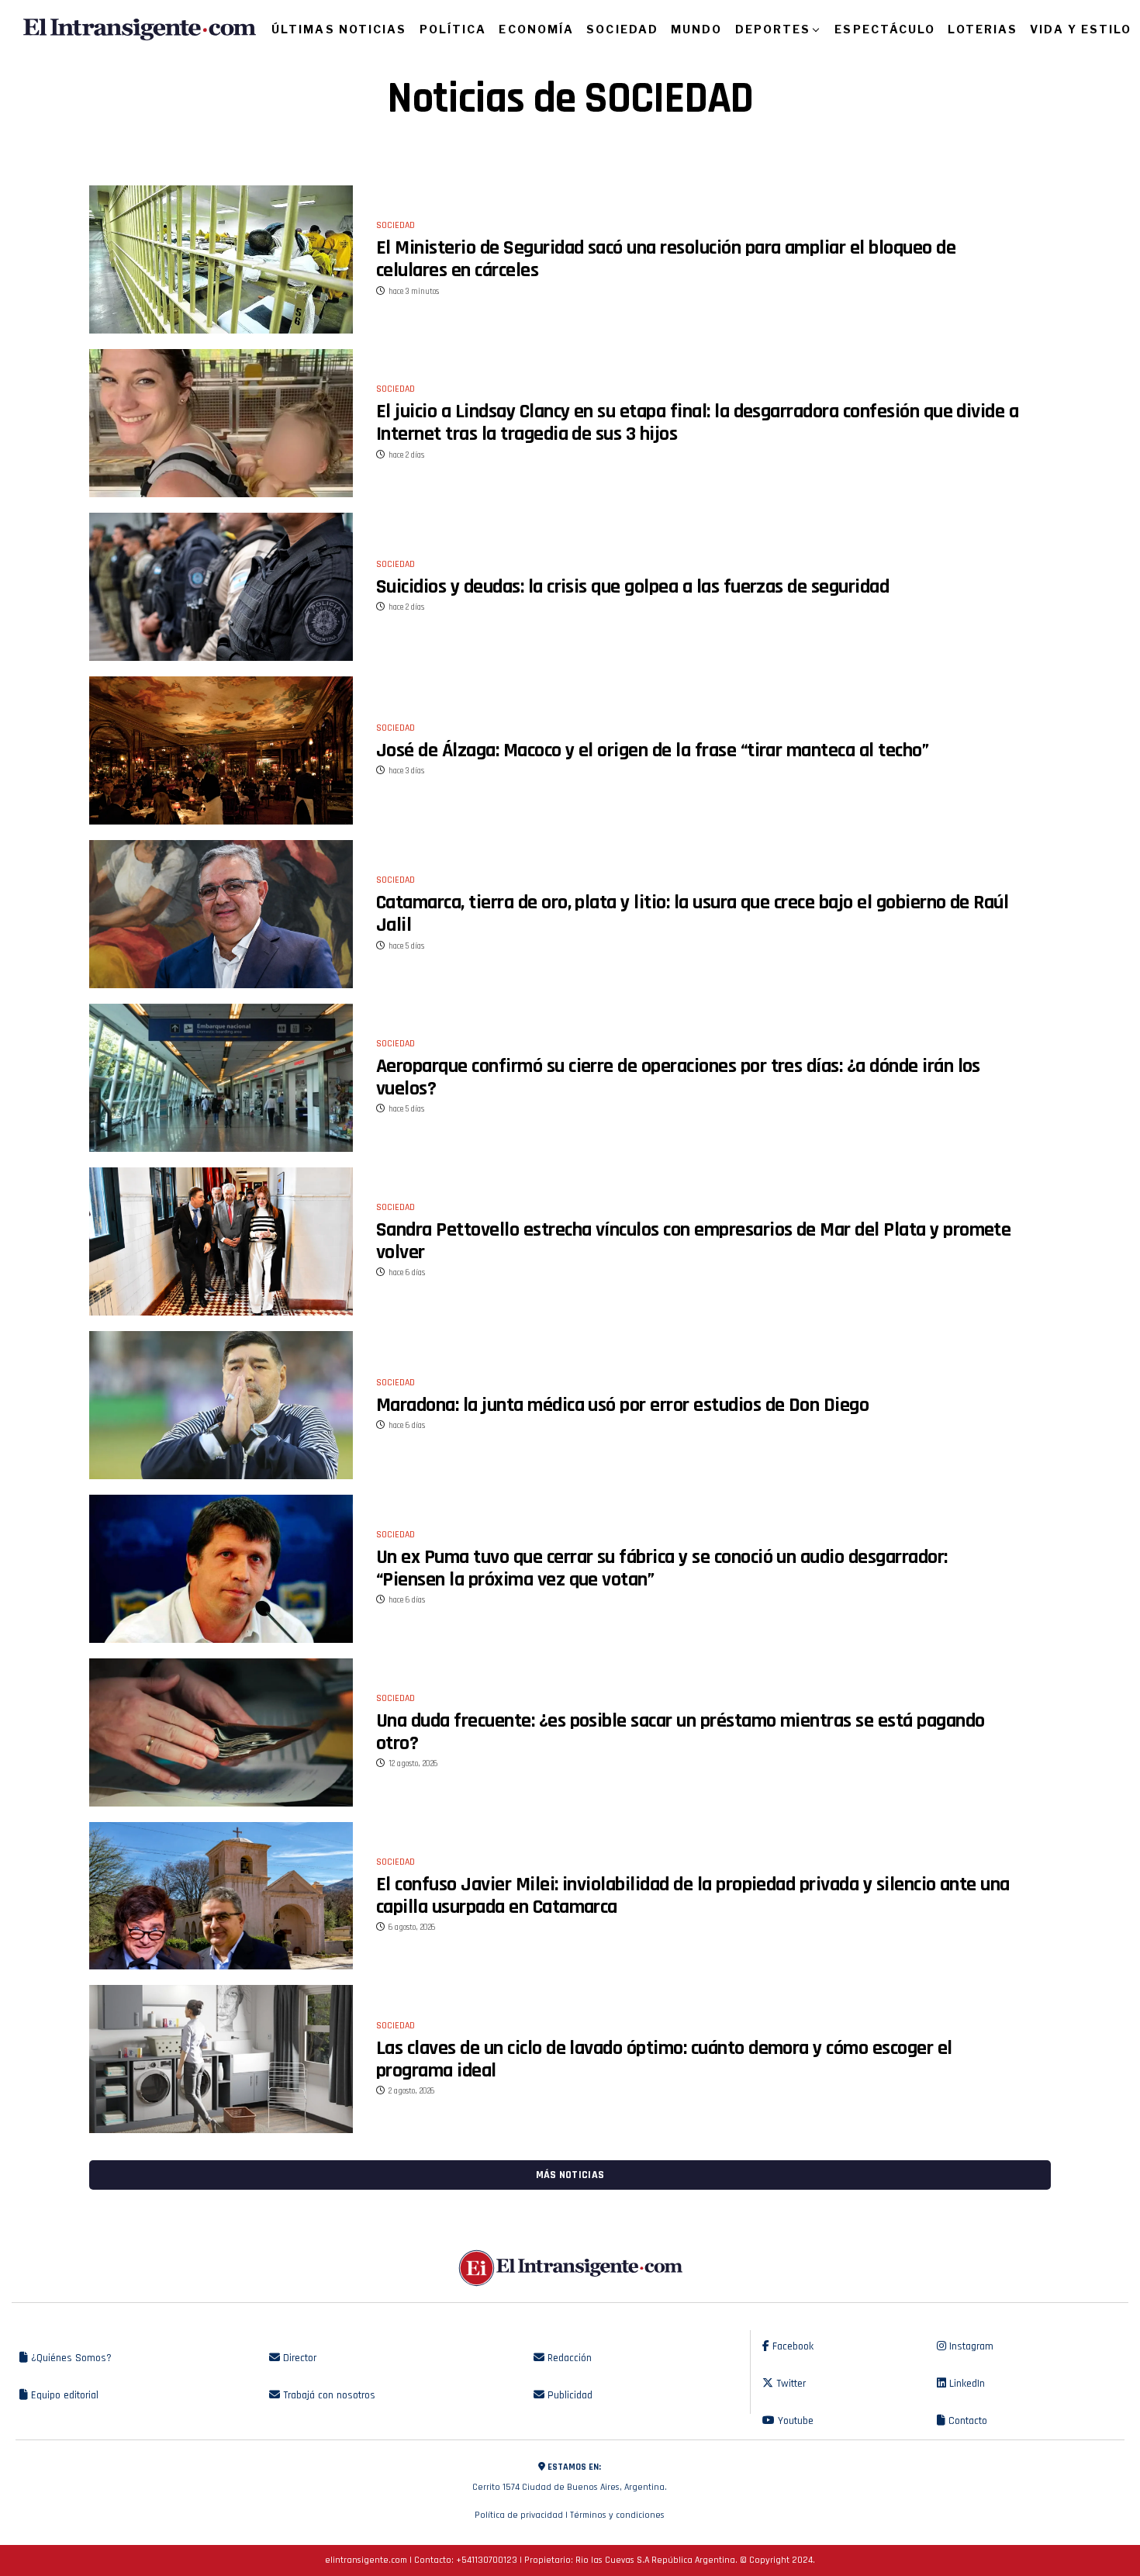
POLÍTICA (453, 29)
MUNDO (697, 29)
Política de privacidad (519, 2515)
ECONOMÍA (536, 29)
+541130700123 (487, 2560)
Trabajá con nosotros (328, 2395)
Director (298, 2358)
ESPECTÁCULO (885, 29)
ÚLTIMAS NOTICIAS (339, 29)
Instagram (970, 2346)
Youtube (794, 2421)
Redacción (568, 2358)
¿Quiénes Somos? (70, 2358)
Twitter (789, 2384)
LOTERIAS (983, 29)
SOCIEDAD (622, 29)
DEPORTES (773, 29)
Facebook (791, 2346)
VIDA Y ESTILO (1081, 29)
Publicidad (568, 2395)
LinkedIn (966, 2384)
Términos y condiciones (617, 2515)
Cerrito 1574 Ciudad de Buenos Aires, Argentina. (570, 2477)
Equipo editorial (63, 2395)
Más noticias (570, 2175)
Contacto (966, 2421)
